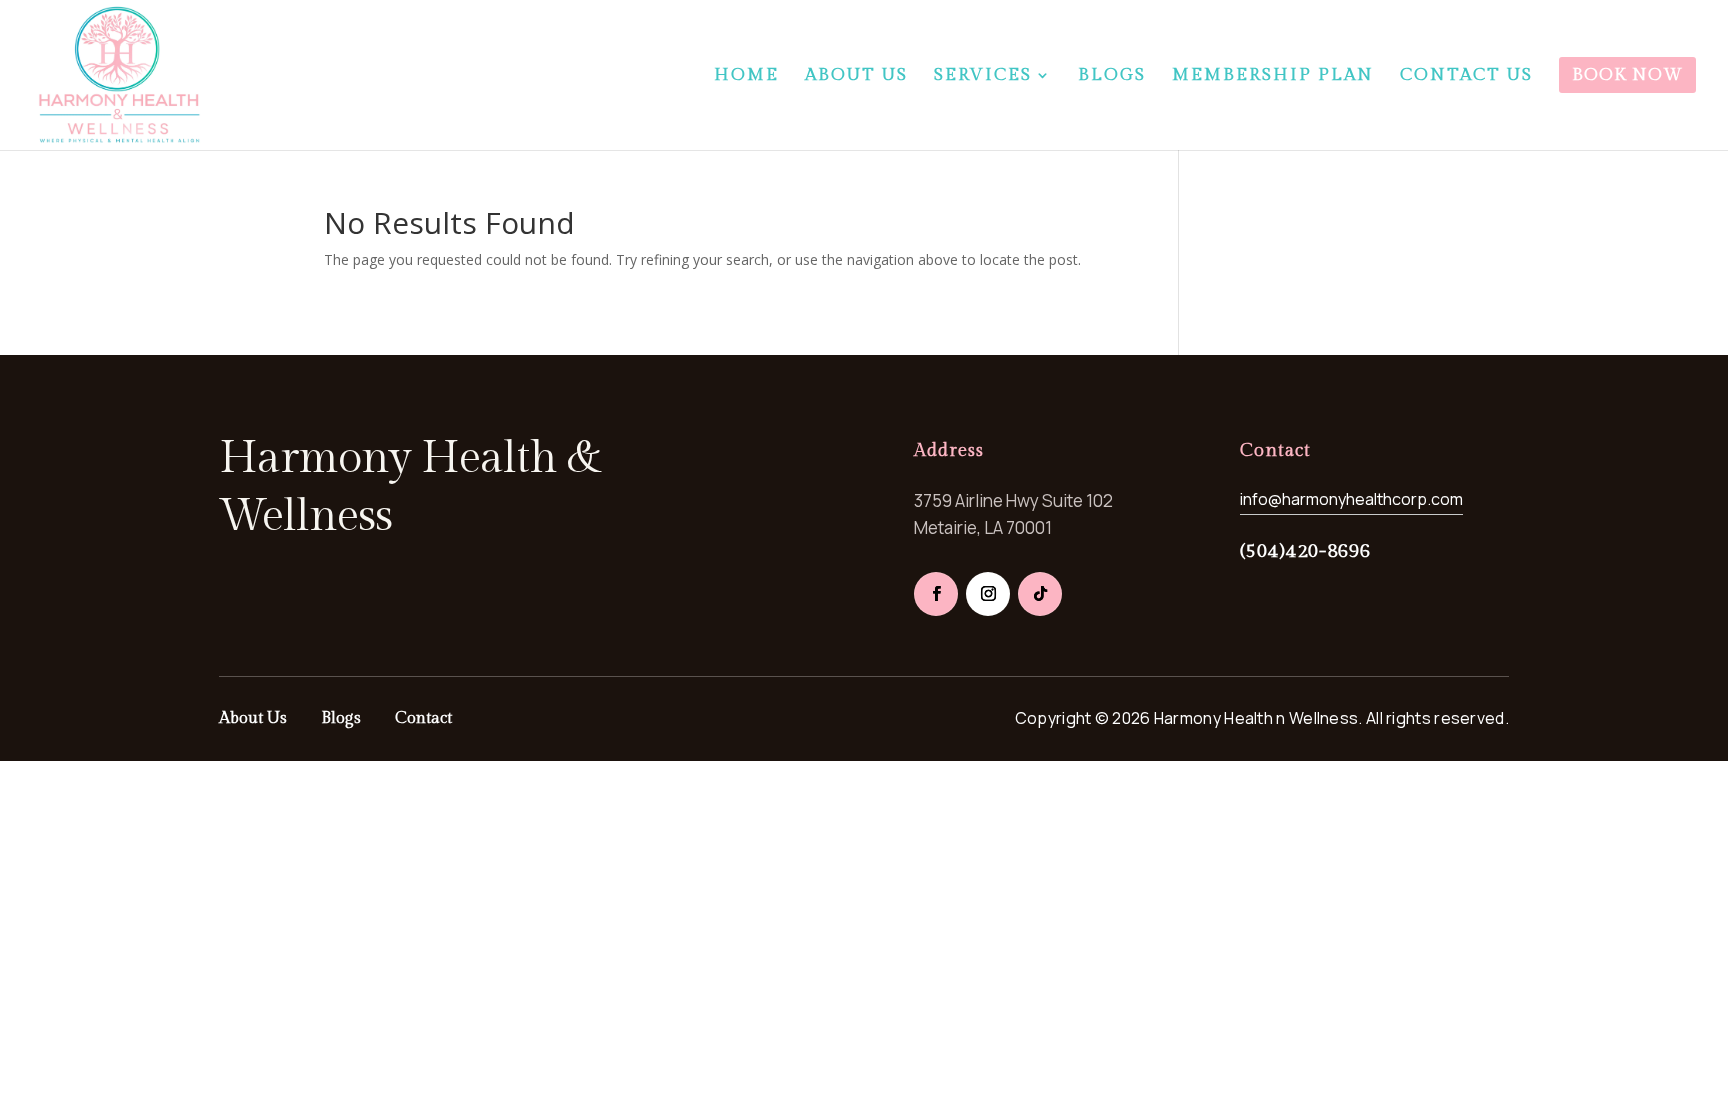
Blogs (341, 718)
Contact (423, 718)
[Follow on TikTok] (1040, 594)
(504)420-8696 (1305, 551)
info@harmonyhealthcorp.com (1351, 499)
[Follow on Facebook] (936, 594)
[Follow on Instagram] (988, 594)
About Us (253, 718)
